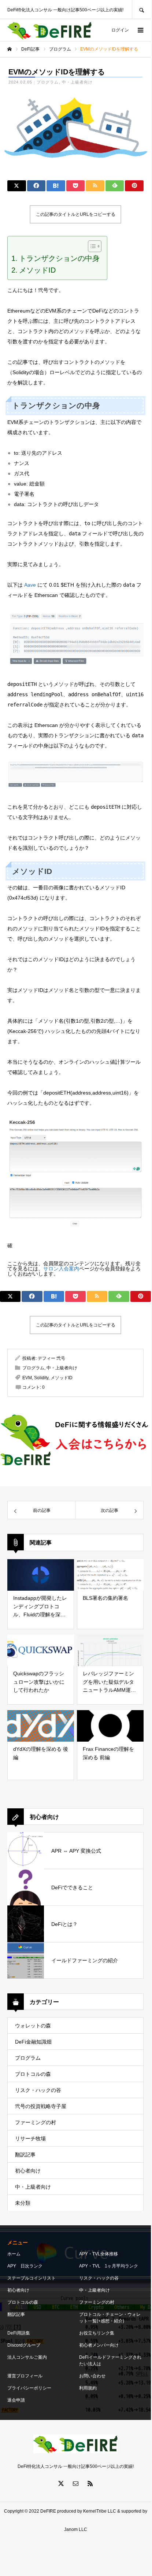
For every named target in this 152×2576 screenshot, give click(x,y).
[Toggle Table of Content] (91, 246)
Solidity (41, 1378)
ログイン (120, 30)
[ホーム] (10, 49)
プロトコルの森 (33, 2074)
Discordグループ (24, 2345)
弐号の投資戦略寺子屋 (41, 2106)
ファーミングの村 (36, 2122)
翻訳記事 (25, 2155)
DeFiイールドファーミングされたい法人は (110, 2361)
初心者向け (28, 2171)
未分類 (23, 2203)
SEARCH (141, 9)
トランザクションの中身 (59, 258)
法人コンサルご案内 (27, 2357)
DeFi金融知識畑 (33, 2042)
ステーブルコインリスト (31, 2278)
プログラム (48, 82)
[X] (61, 2483)
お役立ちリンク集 (97, 2333)
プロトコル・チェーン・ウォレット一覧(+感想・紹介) (110, 2318)
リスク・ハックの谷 (38, 2090)
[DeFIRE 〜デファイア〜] (49, 30)
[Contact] (75, 2483)
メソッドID (37, 270)
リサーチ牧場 (30, 2138)
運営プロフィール (25, 2376)
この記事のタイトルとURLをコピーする (76, 214)
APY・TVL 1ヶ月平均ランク (109, 2266)
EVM (27, 1378)
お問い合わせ (92, 2376)
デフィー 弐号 (51, 1358)
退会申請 (16, 2400)
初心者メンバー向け (99, 2345)
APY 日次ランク (25, 2266)
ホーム (14, 2254)
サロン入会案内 (61, 1269)
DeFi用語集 (19, 2333)
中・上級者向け (77, 82)
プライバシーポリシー (29, 2388)
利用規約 (88, 2388)
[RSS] (90, 2483)
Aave (30, 585)
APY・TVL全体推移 (99, 2254)
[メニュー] (140, 30)
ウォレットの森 (33, 2026)
